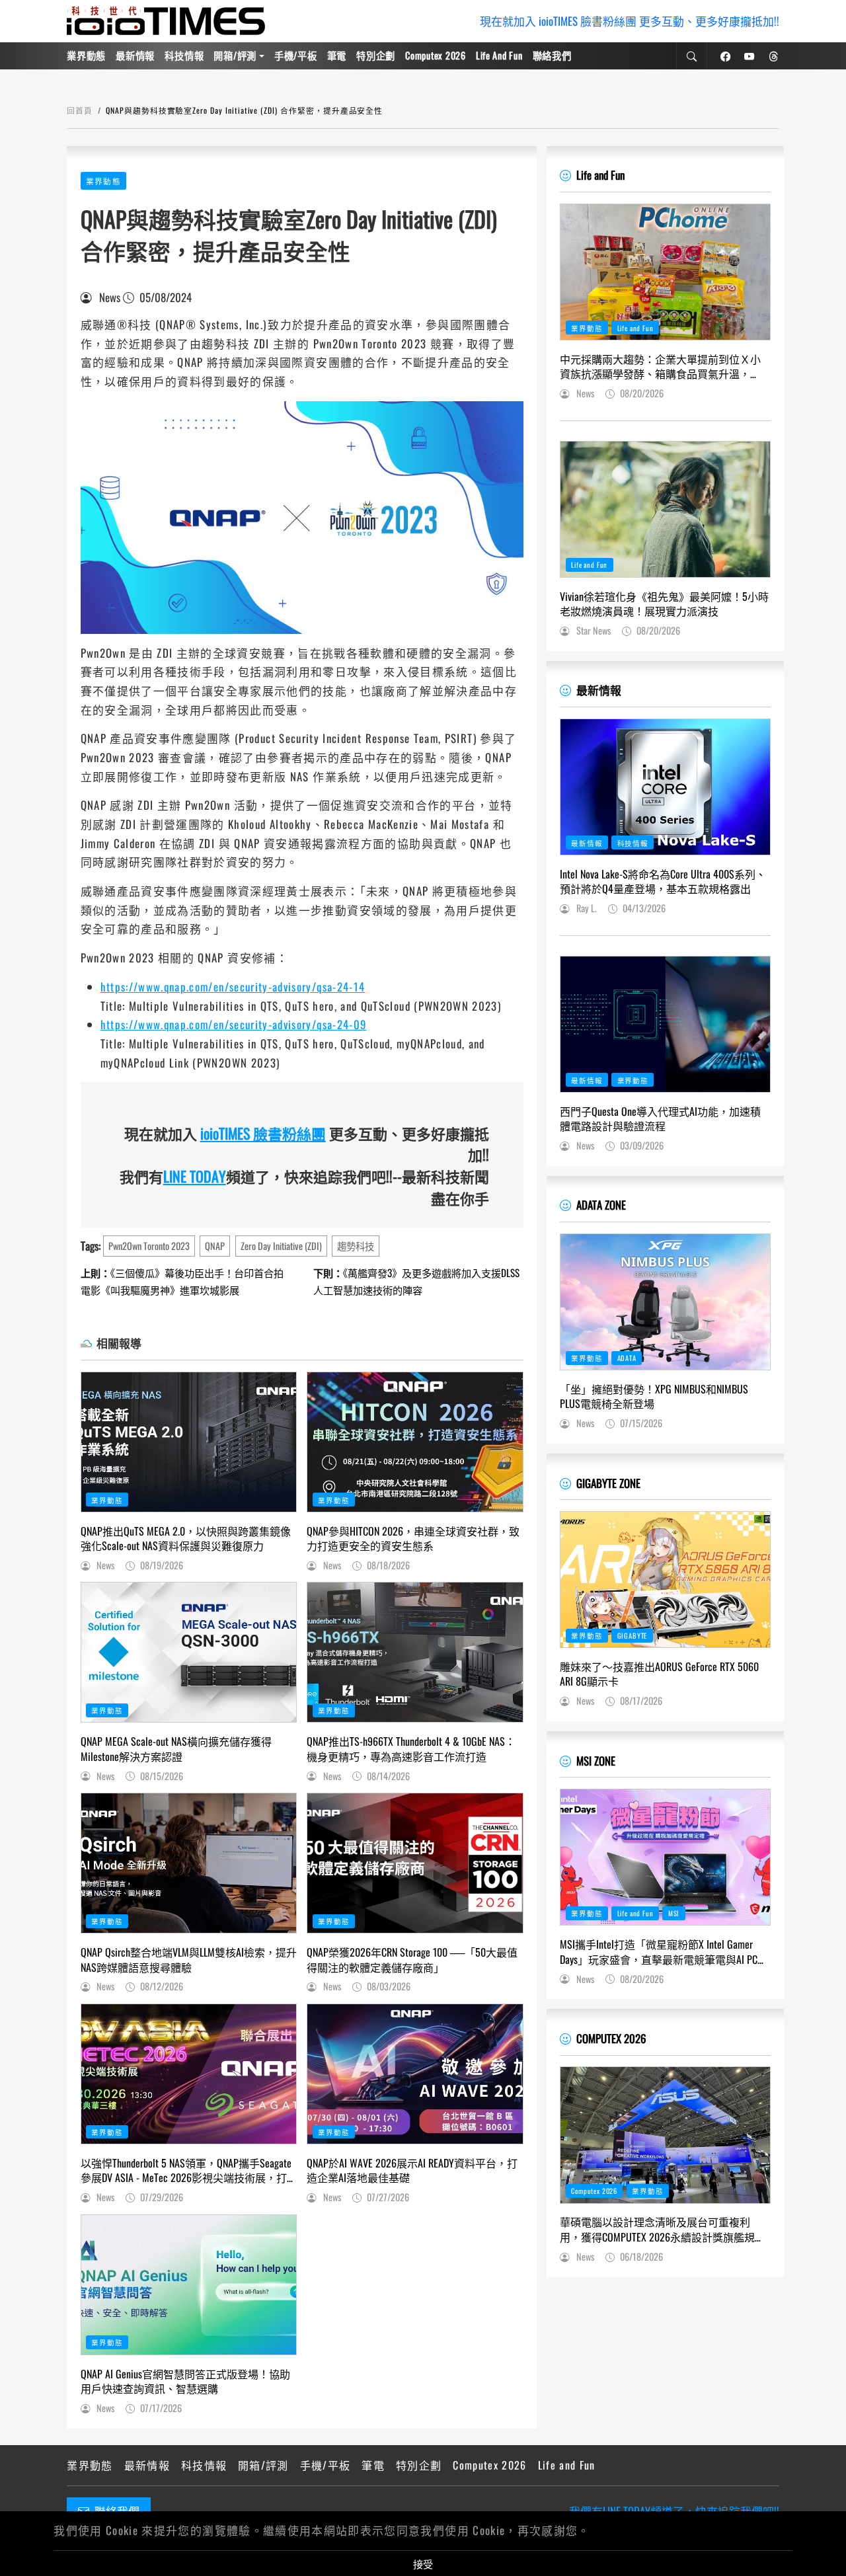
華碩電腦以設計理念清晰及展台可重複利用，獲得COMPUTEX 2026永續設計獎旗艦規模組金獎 (663, 2229)
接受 (423, 2563)
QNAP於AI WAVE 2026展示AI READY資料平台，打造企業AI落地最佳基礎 (412, 2170)
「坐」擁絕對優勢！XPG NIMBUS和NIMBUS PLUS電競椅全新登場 (654, 1396)
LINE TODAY (195, 1176)
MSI (674, 1913)
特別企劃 (376, 55)
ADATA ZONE (601, 1205)
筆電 (337, 55)
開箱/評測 (235, 55)
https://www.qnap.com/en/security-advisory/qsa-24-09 (234, 1024)
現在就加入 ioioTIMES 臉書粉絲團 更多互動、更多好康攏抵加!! (630, 21)
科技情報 (184, 55)
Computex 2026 (435, 55)
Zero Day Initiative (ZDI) (281, 1246)
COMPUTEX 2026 (611, 2038)
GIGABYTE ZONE (608, 1483)
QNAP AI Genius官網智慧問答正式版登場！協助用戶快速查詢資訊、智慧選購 (185, 2381)
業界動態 (86, 55)
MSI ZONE (596, 1761)
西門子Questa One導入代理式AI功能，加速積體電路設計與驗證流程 (660, 1119)
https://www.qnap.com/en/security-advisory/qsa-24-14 (233, 987)
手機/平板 (296, 55)
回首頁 (80, 110)
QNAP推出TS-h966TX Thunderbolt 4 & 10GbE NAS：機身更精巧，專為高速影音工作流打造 (411, 1749)
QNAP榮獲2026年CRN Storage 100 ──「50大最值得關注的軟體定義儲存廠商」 (412, 1960)
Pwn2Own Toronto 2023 (149, 1246)
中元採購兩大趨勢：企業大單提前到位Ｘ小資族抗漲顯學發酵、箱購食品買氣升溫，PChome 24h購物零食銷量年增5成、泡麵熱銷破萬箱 (661, 367)
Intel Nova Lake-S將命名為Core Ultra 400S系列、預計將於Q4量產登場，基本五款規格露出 (663, 881)
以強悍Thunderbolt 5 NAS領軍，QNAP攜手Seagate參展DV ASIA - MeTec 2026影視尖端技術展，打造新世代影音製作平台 (186, 2170)
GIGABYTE (633, 1635)
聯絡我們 (552, 55)
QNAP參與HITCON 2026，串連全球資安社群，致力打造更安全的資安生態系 (413, 1539)
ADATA (627, 1358)
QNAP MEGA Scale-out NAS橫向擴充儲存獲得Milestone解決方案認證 (176, 1749)
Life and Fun (499, 55)
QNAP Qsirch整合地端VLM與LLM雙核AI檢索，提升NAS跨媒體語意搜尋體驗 (189, 1960)
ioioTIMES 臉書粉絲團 (263, 1133)
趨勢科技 (356, 1246)
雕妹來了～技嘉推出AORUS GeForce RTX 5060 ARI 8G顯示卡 (659, 1674)
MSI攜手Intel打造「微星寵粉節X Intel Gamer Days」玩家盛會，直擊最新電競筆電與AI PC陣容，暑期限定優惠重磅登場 (664, 1952)
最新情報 (135, 55)
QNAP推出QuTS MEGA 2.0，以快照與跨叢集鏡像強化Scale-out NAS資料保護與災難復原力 (186, 1539)
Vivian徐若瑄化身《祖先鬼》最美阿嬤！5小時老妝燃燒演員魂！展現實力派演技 (664, 604)
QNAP (215, 1246)
